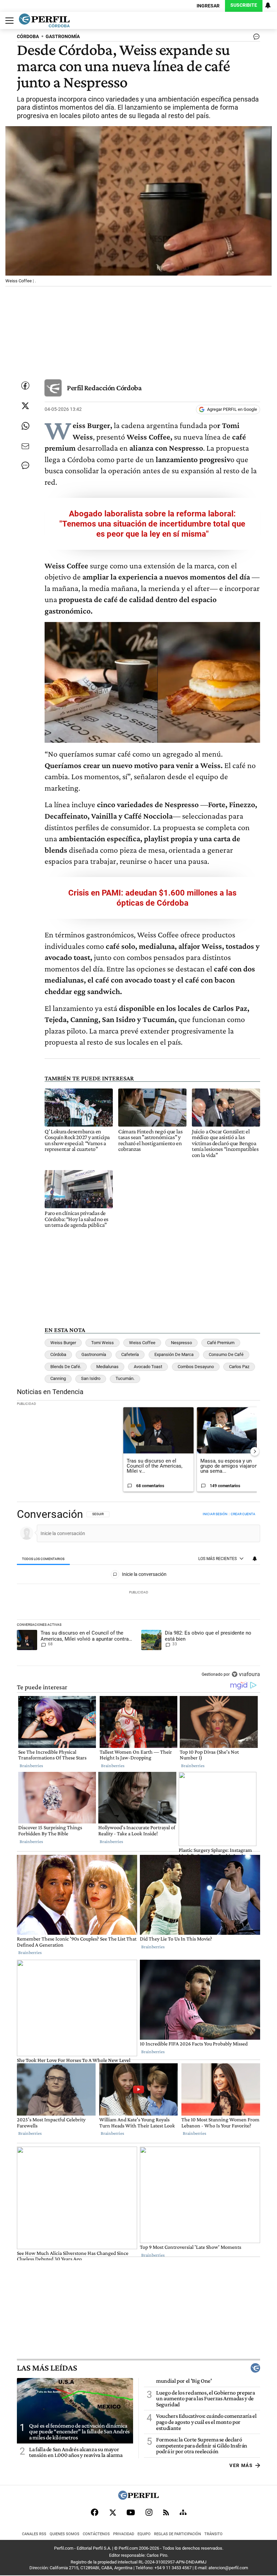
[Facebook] (95, 2512)
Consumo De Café (226, 1354)
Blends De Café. (66, 1367)
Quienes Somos (65, 2534)
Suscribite (244, 5)
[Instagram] (149, 2512)
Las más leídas (47, 2368)
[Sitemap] (183, 2512)
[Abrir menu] (8, 21)
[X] (112, 2512)
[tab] (43, 1559)
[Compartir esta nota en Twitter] (25, 406)
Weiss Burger (63, 1343)
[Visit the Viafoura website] (246, 1674)
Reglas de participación (178, 2534)
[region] (138, 1595)
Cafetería (130, 1354)
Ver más (241, 2465)
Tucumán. (125, 1378)
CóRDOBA (28, 37)
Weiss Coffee (142, 1343)
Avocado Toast (148, 1367)
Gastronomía (94, 1354)
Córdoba (58, 1354)
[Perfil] (138, 2498)
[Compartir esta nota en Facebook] (25, 386)
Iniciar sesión (215, 1514)
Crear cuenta (243, 1514)
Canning (58, 1378)
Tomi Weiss (103, 1343)
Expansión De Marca (174, 1354)
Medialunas (107, 1367)
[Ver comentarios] (255, 38)
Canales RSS (34, 2534)
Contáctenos (96, 2534)
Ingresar (208, 6)
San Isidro (91, 1378)
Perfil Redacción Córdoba (104, 388)
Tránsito (213, 2534)
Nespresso (181, 1343)
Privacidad (124, 2534)
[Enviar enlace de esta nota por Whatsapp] (25, 426)
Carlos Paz (239, 1367)
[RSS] (166, 2512)
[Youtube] (131, 2512)
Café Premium (221, 1343)
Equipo (144, 2534)
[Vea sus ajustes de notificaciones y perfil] (268, 5)
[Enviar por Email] (25, 446)
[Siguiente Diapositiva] (255, 1451)
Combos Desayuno (196, 1367)
